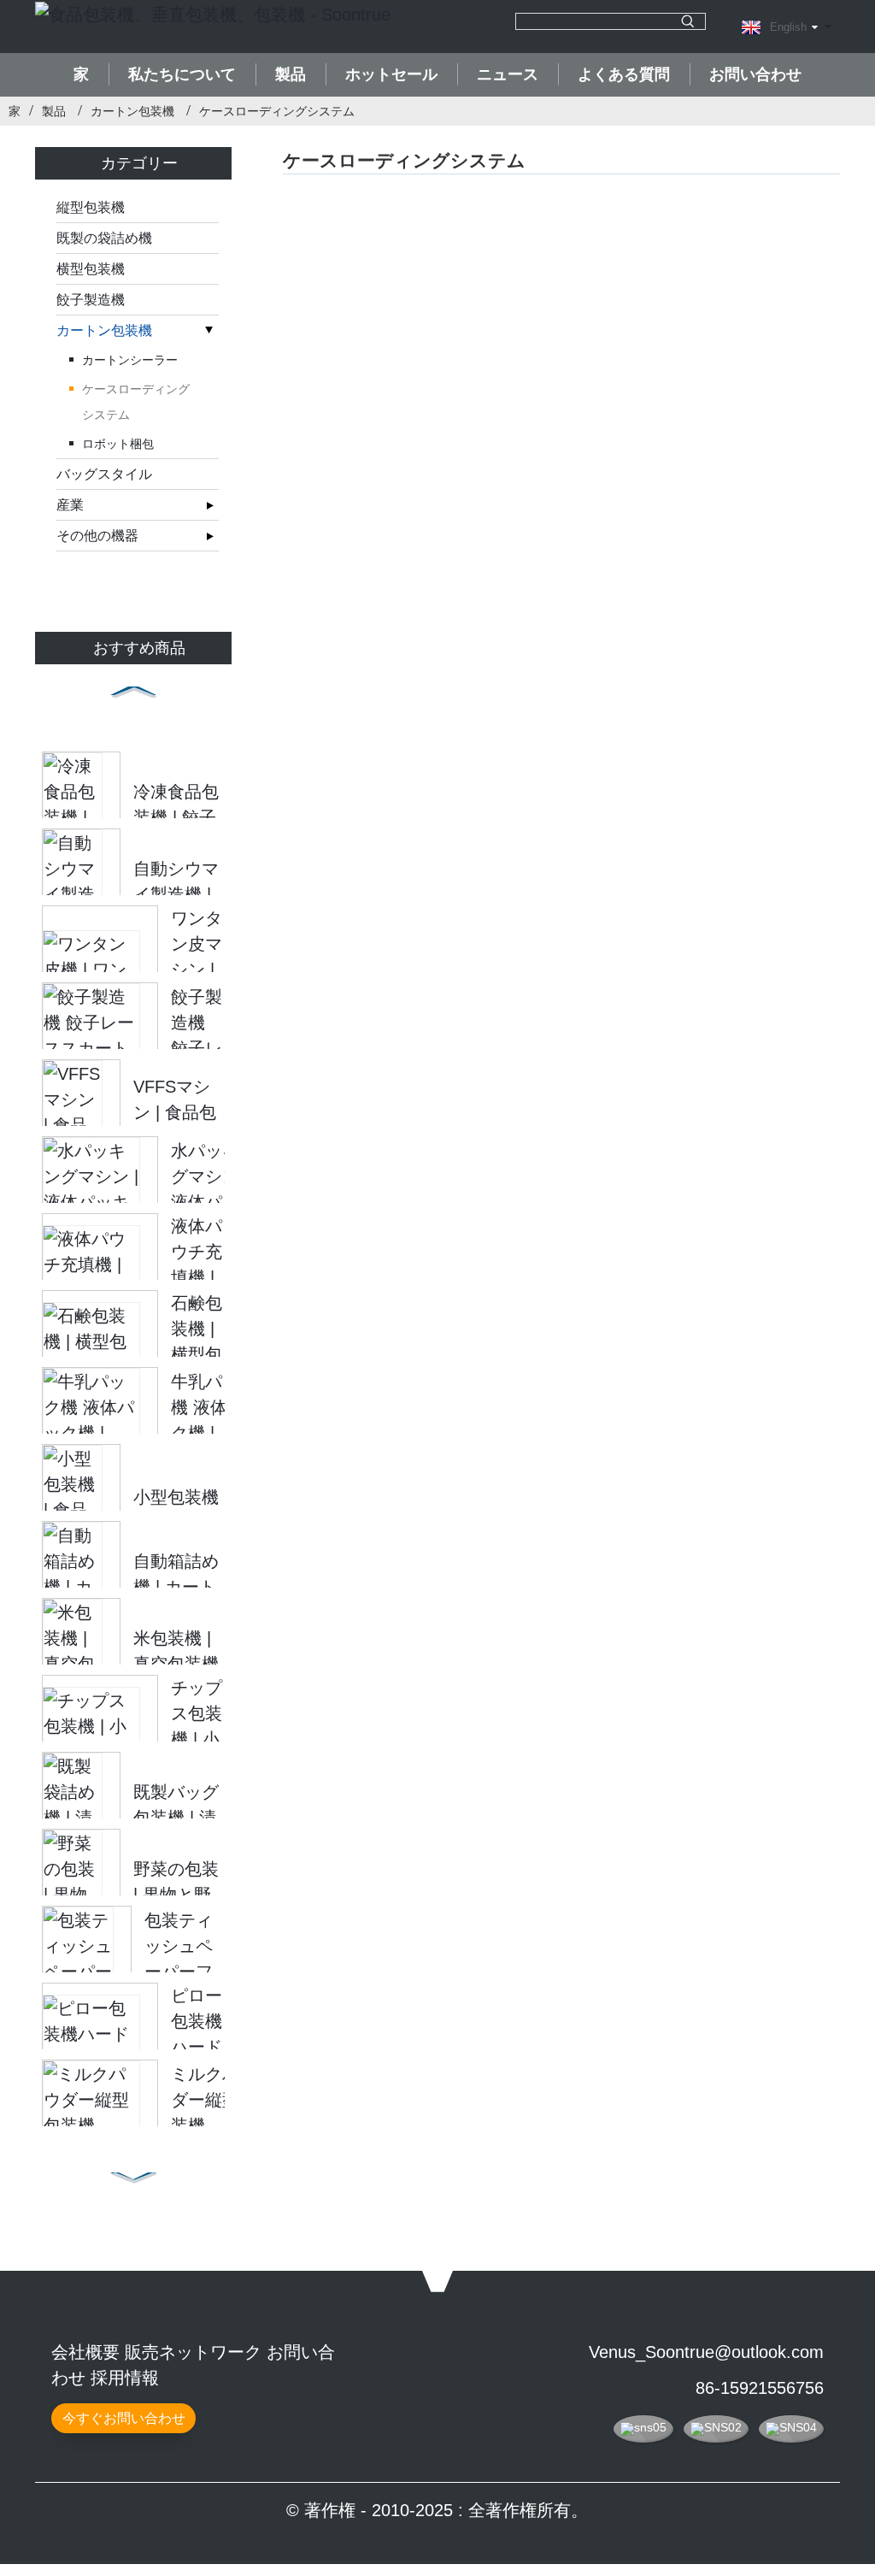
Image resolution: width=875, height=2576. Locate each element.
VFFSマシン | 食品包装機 (175, 1112)
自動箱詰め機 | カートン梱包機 (176, 1587)
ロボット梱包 (118, 444)
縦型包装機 (91, 207)
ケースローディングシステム (277, 111)
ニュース (508, 74)
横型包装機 (91, 269)
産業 (70, 505)
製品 (291, 74)
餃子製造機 (91, 300)
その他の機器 (97, 536)
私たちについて (182, 74)
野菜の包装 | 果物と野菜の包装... (176, 1895)
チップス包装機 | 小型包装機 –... (197, 1739)
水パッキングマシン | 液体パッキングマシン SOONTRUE (219, 1202)
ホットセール (391, 74)
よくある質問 (624, 74)
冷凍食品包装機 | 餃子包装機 (176, 817)
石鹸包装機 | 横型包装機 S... (197, 1354)
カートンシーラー (130, 360)
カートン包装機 (132, 111)
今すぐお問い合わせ (124, 2418)
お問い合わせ (755, 74)
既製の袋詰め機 (104, 238)
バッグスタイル (104, 474)
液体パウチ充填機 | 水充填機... (197, 1277)
